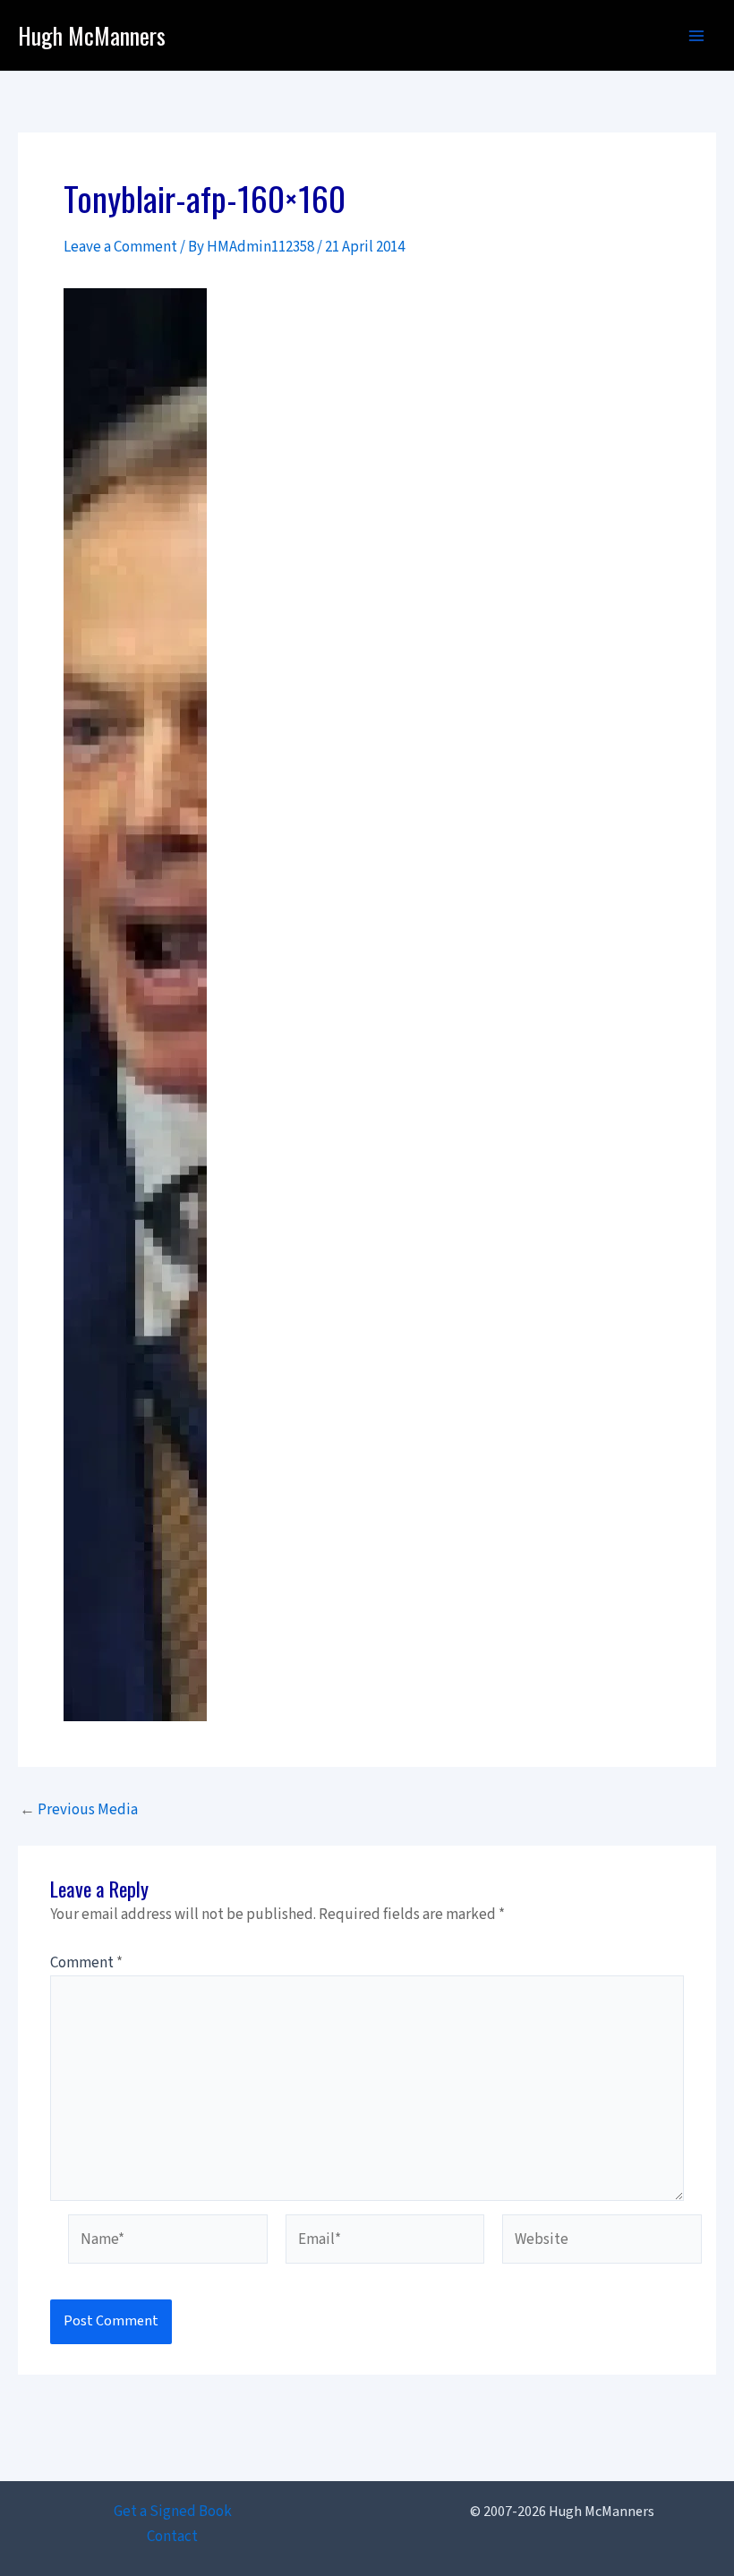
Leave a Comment (120, 247)
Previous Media (79, 1810)
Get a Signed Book (173, 2512)
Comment (86, 1963)
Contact (172, 2537)
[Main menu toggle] (696, 36)
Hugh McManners (92, 35)
